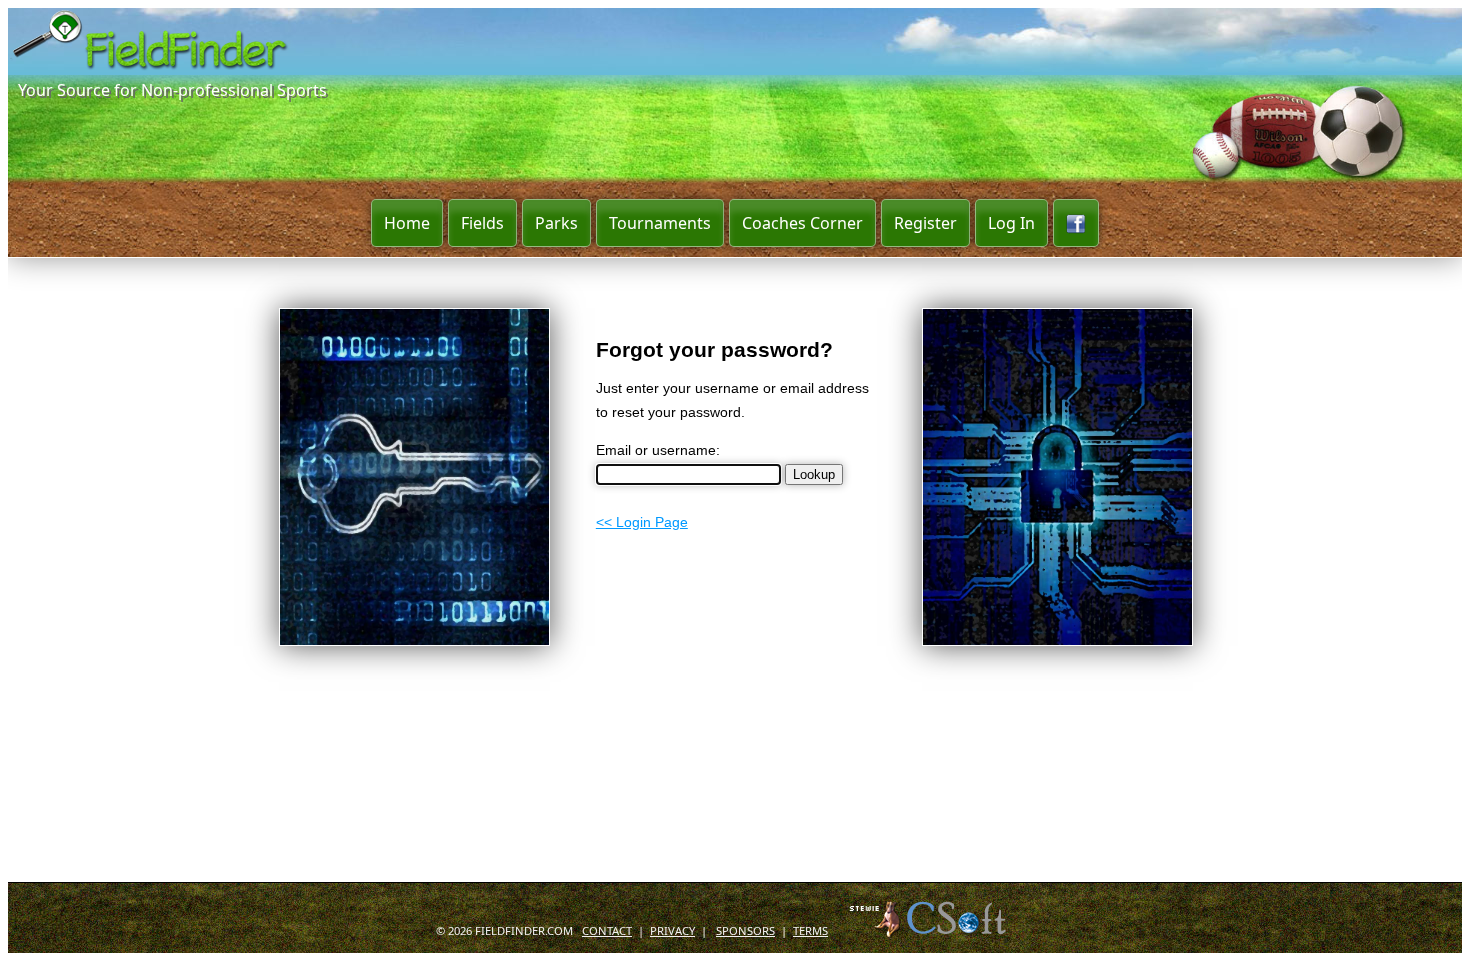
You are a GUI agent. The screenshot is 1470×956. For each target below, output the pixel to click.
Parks (556, 223)
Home (407, 223)
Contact (607, 744)
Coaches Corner (802, 223)
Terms (810, 744)
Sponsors (745, 744)
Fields (482, 223)
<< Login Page (642, 522)
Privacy (672, 744)
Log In (1011, 223)
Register (925, 223)
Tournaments (660, 223)
